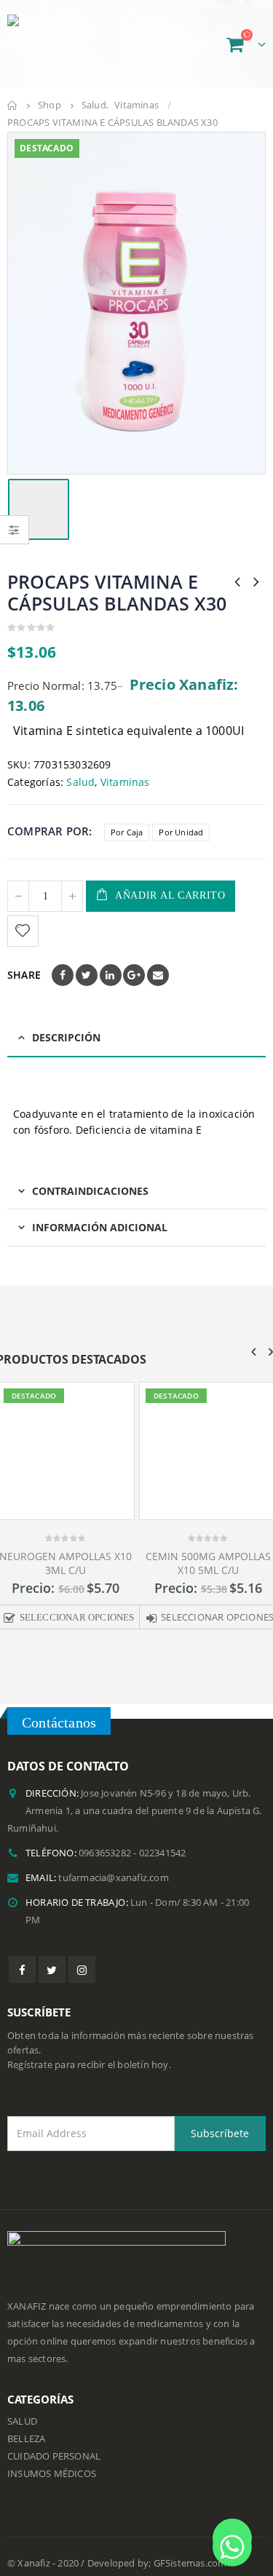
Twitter (87, 975)
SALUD (22, 2426)
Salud (80, 782)
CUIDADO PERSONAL (54, 2461)
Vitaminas (125, 782)
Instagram (82, 1975)
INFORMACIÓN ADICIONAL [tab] (100, 1227)
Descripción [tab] (66, 1037)
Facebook (63, 975)
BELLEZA (26, 2444)
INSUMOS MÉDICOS (52, 2479)
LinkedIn (111, 975)
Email (158, 975)
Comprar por (48, 831)
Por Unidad (181, 832)
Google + (134, 975)
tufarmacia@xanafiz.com (113, 1884)
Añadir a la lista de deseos (25, 931)
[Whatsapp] (232, 2538)
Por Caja (127, 832)
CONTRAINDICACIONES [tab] (90, 1191)
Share (24, 975)
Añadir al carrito (170, 895)
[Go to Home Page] (12, 106)
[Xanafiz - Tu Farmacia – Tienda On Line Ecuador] (80, 44)
